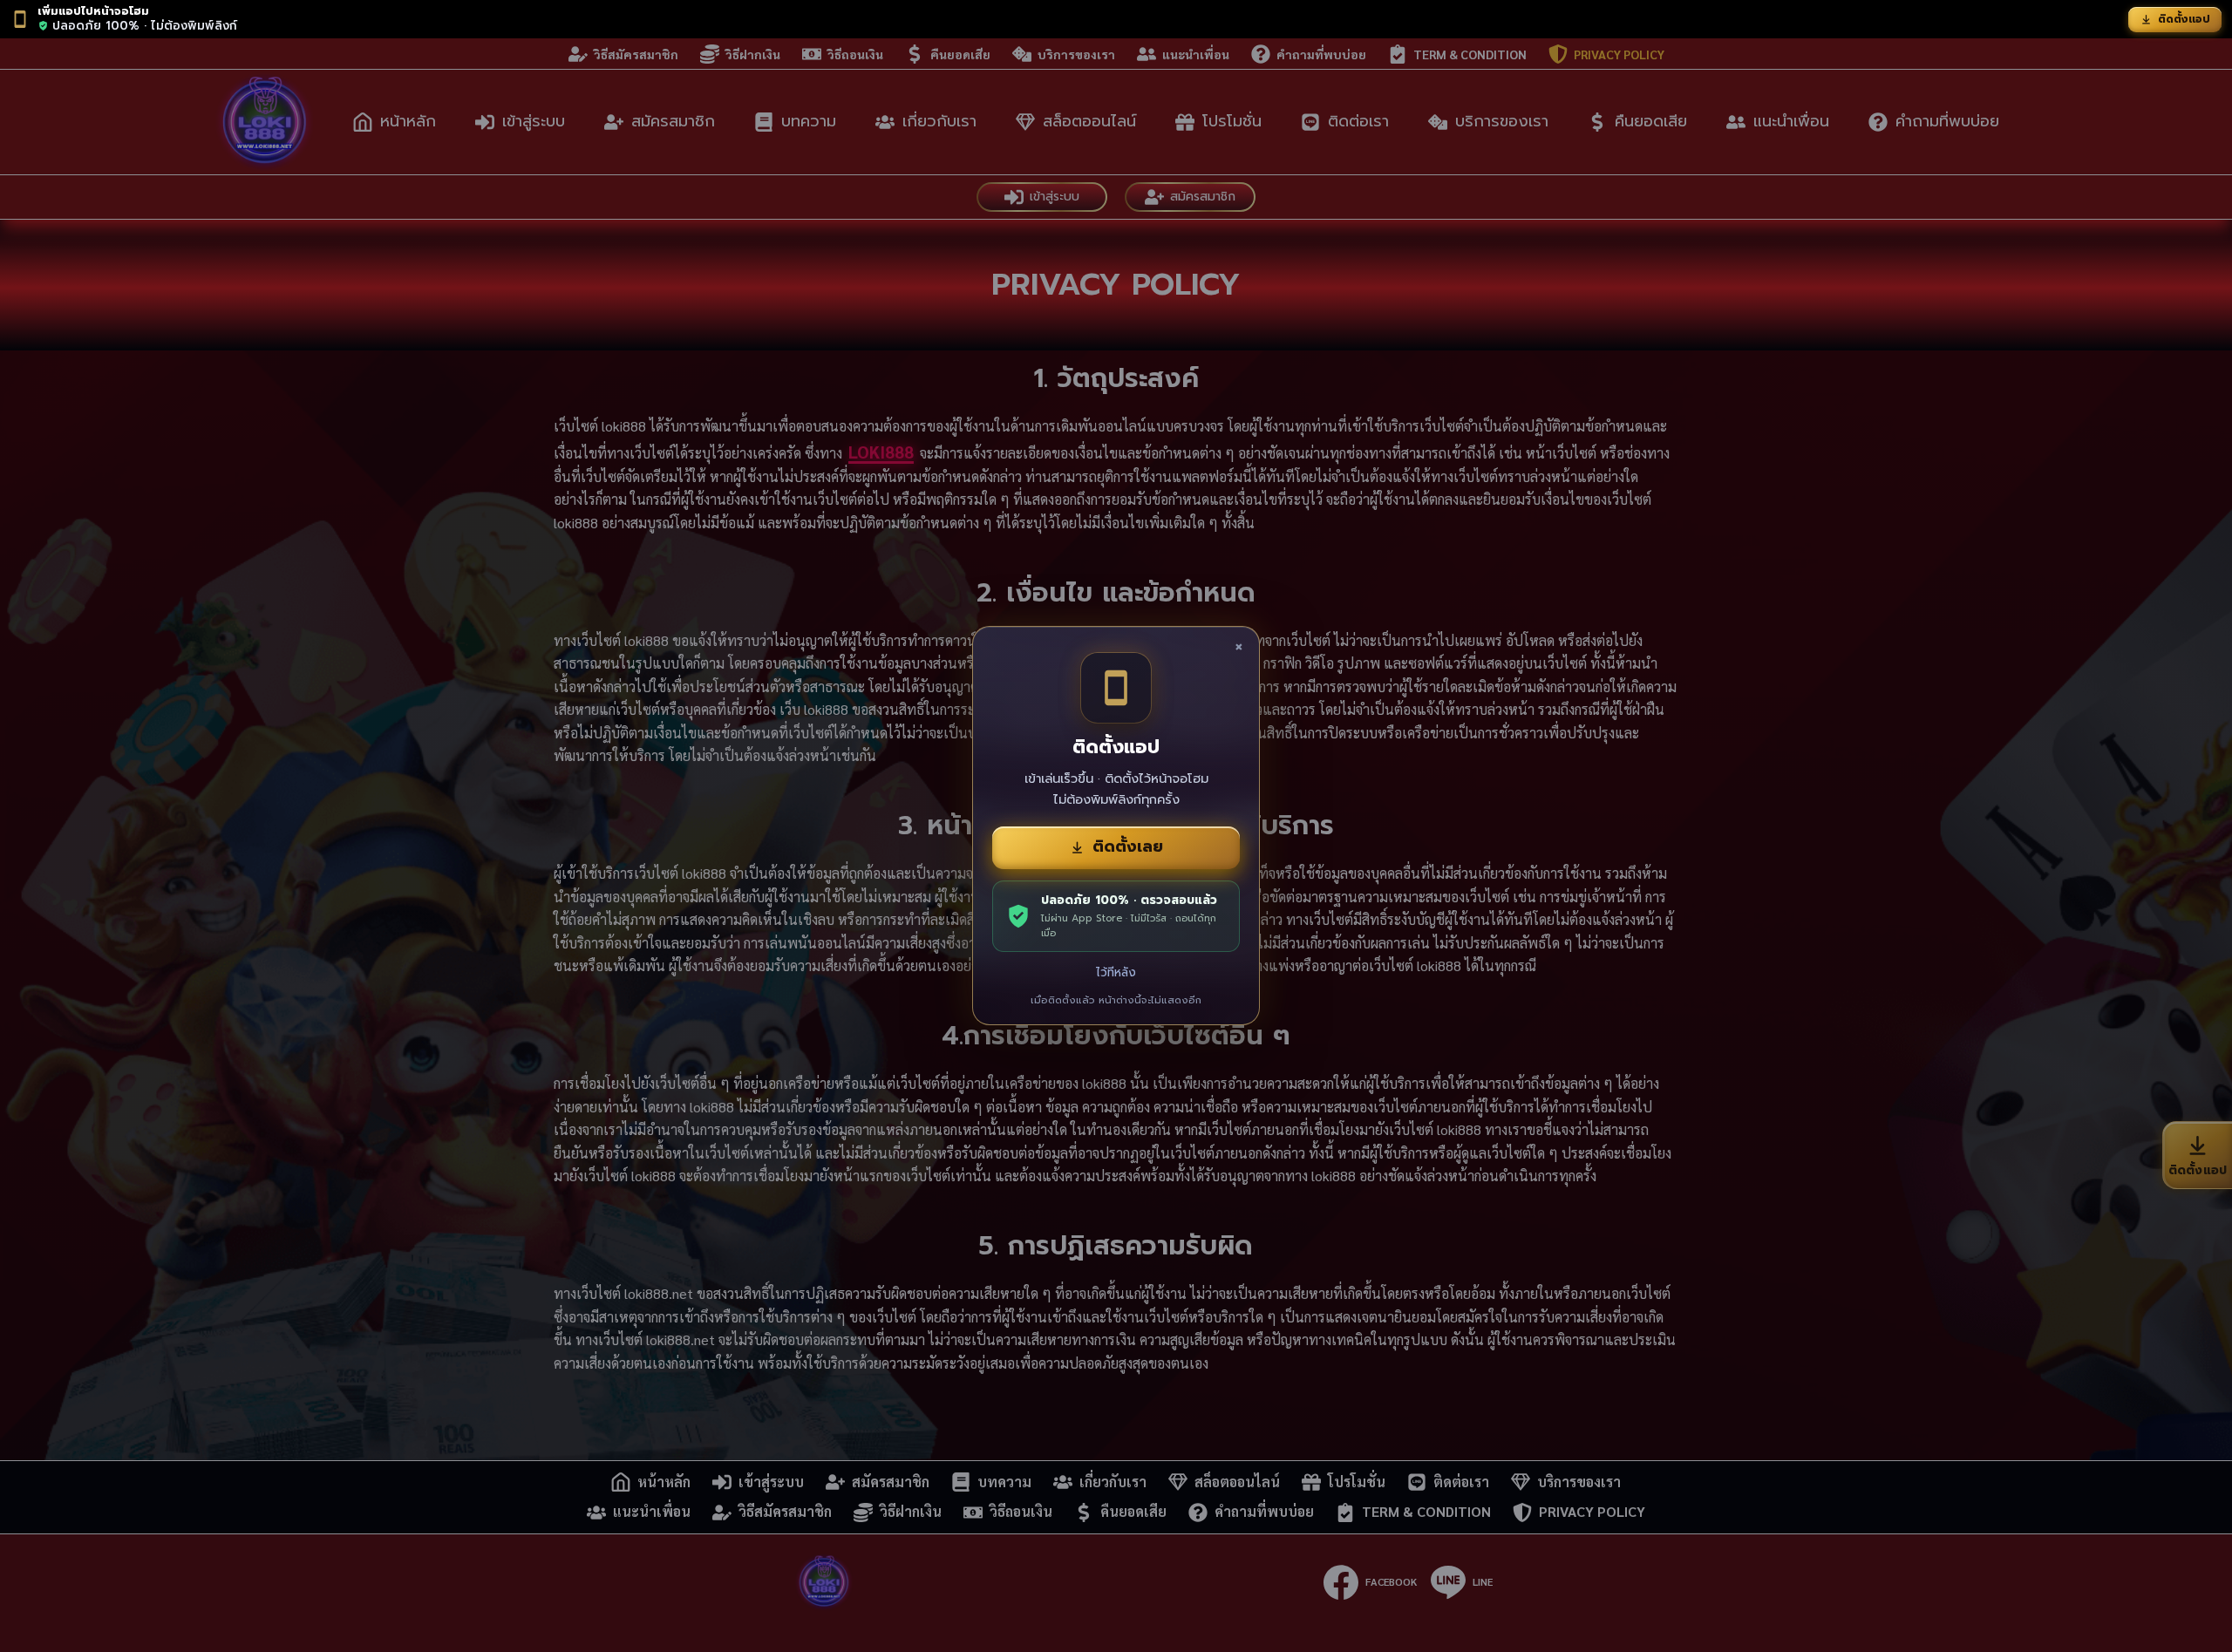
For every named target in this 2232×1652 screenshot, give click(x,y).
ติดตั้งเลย (1128, 846)
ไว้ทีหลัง (1116, 972)
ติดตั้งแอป (2184, 19)
